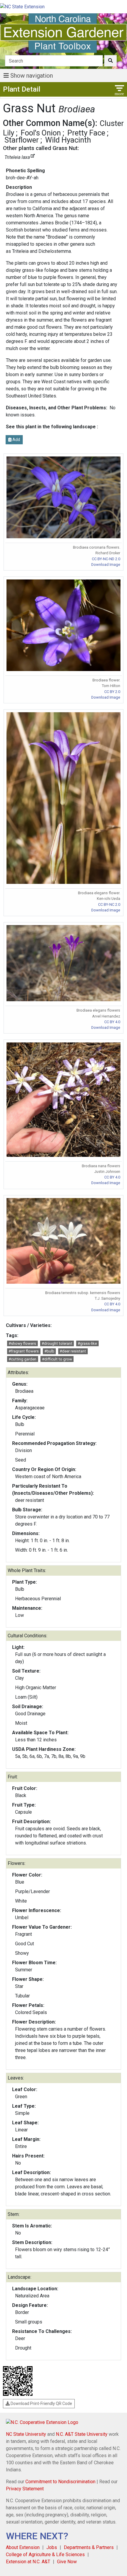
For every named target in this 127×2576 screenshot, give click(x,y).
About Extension (23, 2547)
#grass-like (87, 1343)
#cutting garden (22, 1359)
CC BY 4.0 (112, 1022)
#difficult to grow (57, 1359)
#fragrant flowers (24, 1351)
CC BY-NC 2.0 (109, 904)
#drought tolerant (57, 1343)
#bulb (49, 1351)
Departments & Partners (89, 2547)
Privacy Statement (25, 2489)
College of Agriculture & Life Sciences (45, 2555)
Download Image (106, 564)
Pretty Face (86, 133)
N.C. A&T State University (82, 2434)
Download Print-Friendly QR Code (41, 2403)
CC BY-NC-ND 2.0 (106, 559)
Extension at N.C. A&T (28, 2562)
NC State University (26, 2434)
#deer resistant (73, 1351)
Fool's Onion (41, 133)
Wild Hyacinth (68, 140)
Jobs (52, 2547)
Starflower (22, 140)
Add (16, 440)
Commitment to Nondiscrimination (60, 2482)
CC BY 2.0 (112, 692)
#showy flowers (22, 1343)
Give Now (67, 2562)
